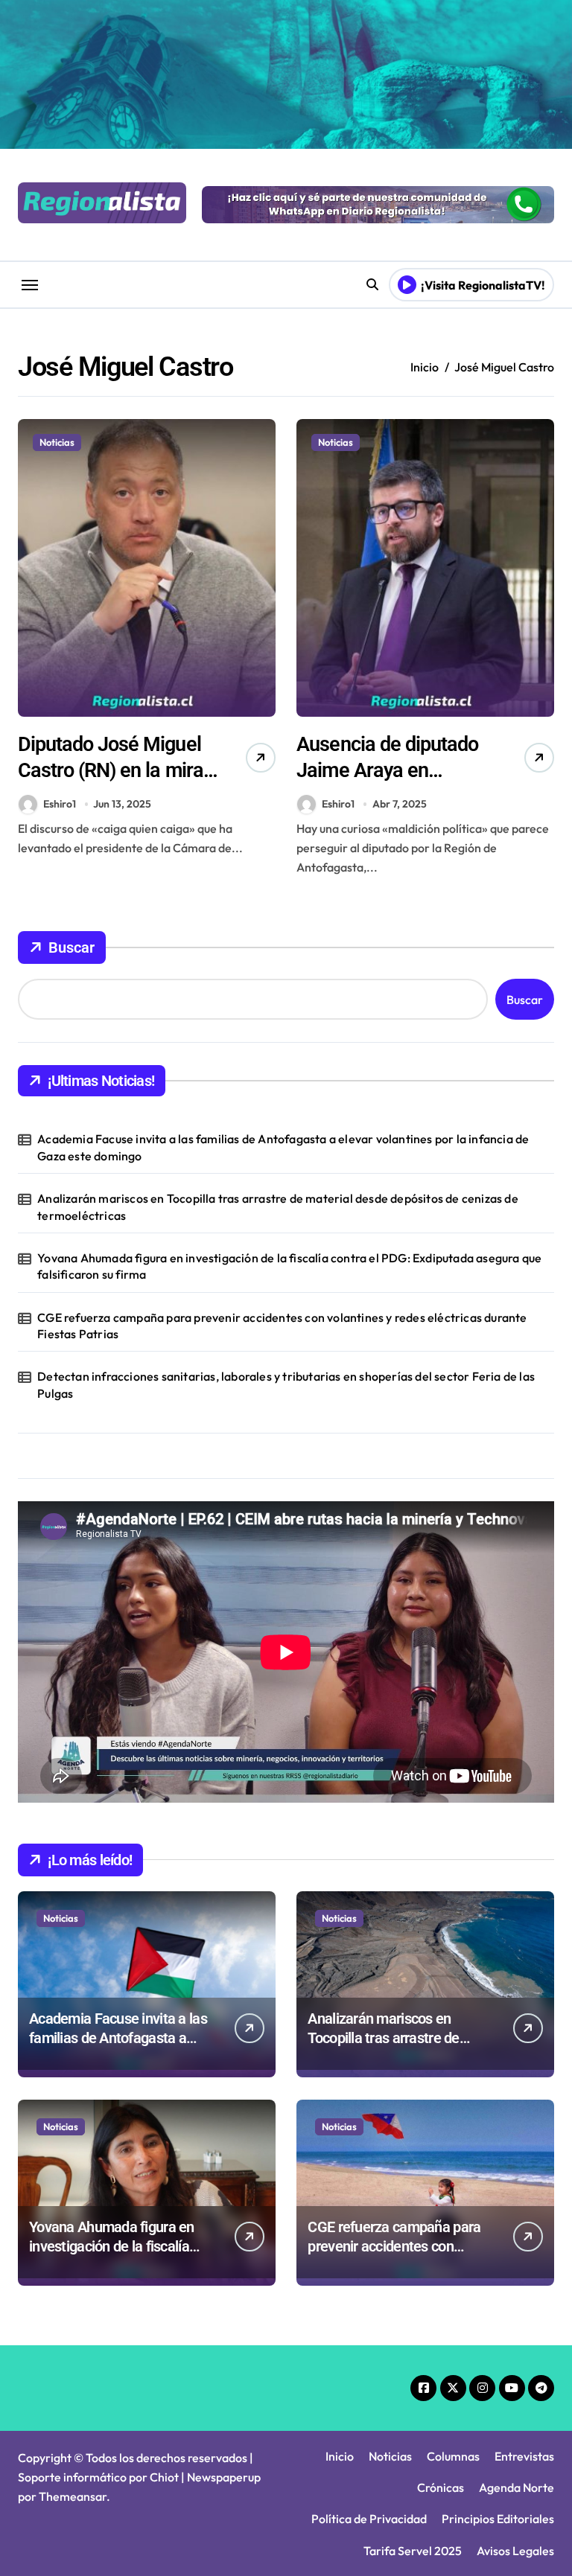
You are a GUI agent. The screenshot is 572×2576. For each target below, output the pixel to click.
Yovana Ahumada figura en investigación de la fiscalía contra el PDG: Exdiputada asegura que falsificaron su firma (289, 1266)
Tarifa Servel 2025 (413, 2551)
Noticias (57, 442)
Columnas (453, 2456)
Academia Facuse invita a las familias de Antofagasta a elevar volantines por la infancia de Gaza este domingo (283, 1147)
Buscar (71, 947)
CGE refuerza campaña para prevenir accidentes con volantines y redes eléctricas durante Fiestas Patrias (282, 1326)
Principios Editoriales (498, 2519)
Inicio (340, 2456)
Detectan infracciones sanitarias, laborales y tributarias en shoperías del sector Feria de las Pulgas (286, 1384)
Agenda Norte (517, 2487)
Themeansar (73, 2496)
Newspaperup (224, 2477)
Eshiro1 (60, 804)
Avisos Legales (515, 2551)
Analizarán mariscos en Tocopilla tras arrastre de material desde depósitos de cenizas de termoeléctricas (278, 1206)
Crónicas (441, 2487)
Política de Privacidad (369, 2519)
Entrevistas (524, 2456)
